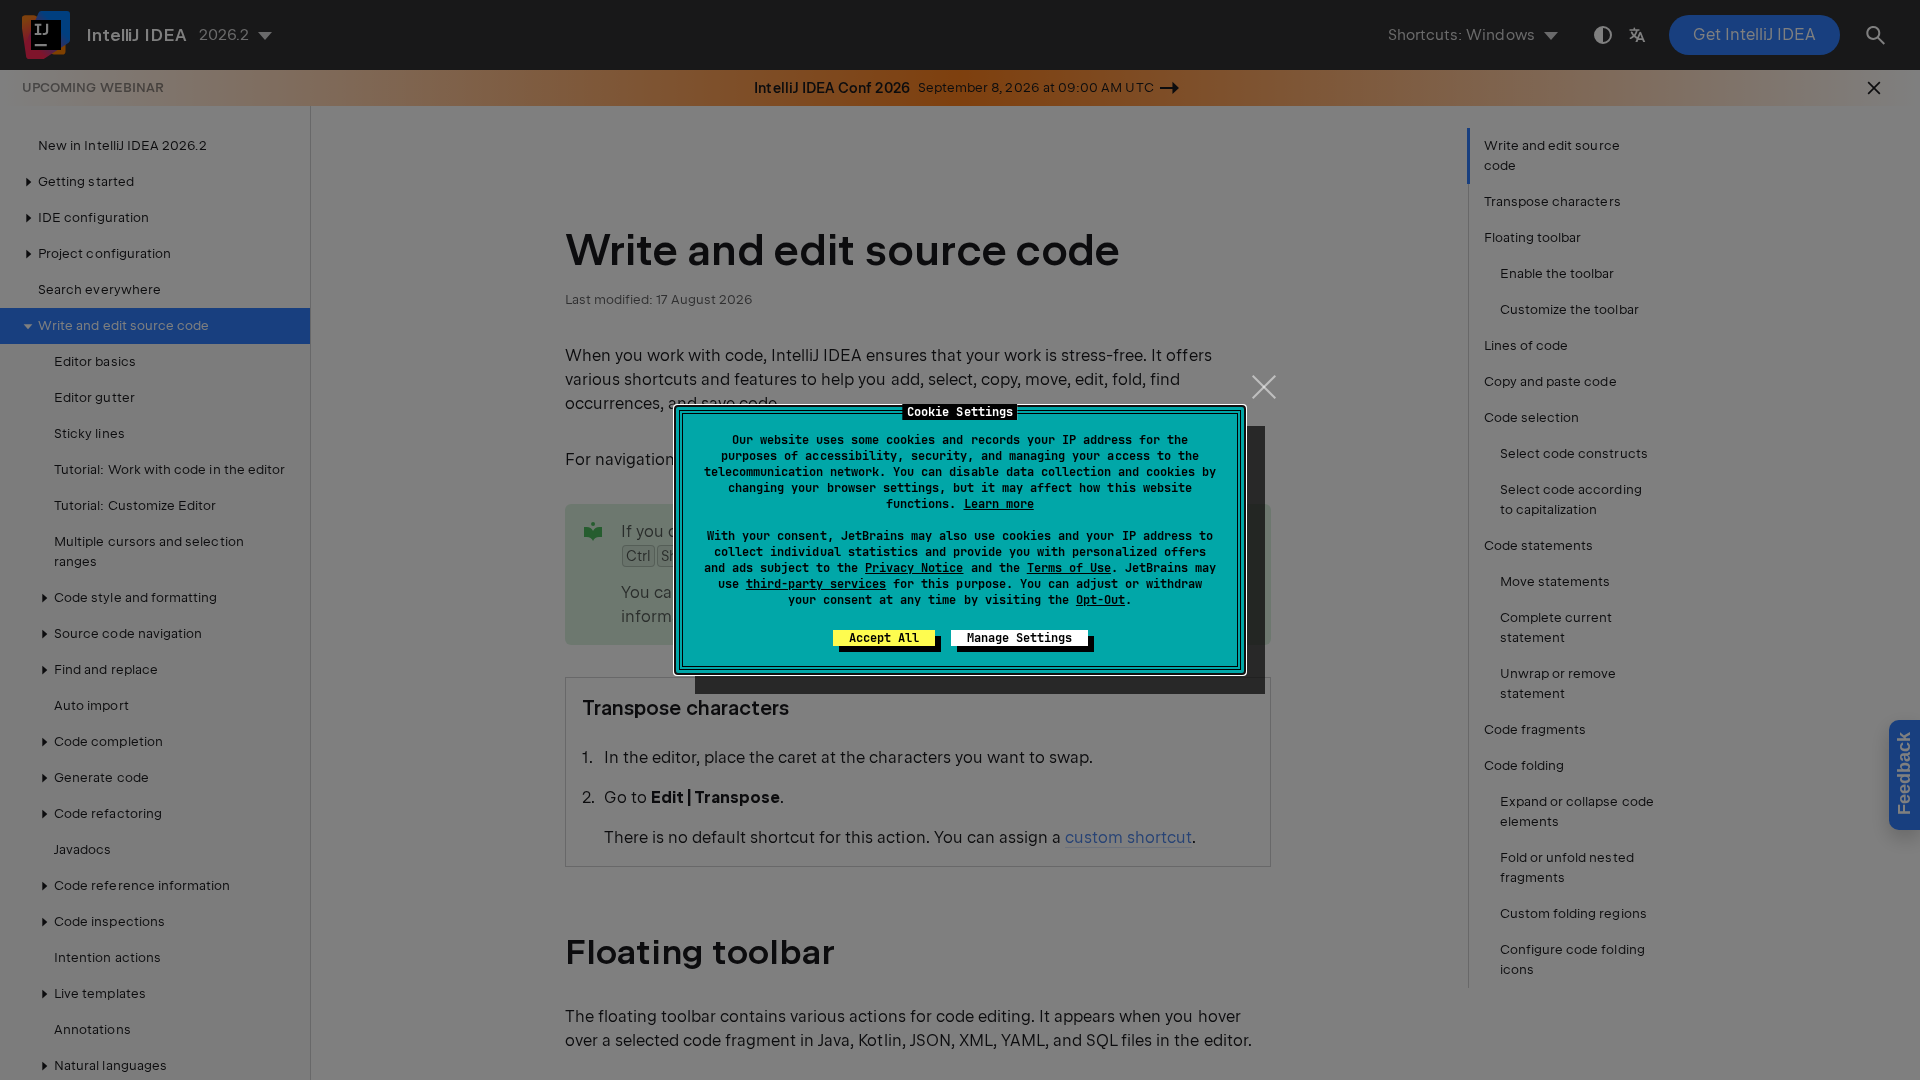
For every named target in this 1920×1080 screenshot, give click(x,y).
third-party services (816, 584)
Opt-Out (1100, 600)
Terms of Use (1069, 568)
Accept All (884, 638)
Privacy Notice (914, 568)
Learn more (999, 504)
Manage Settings (1019, 638)
